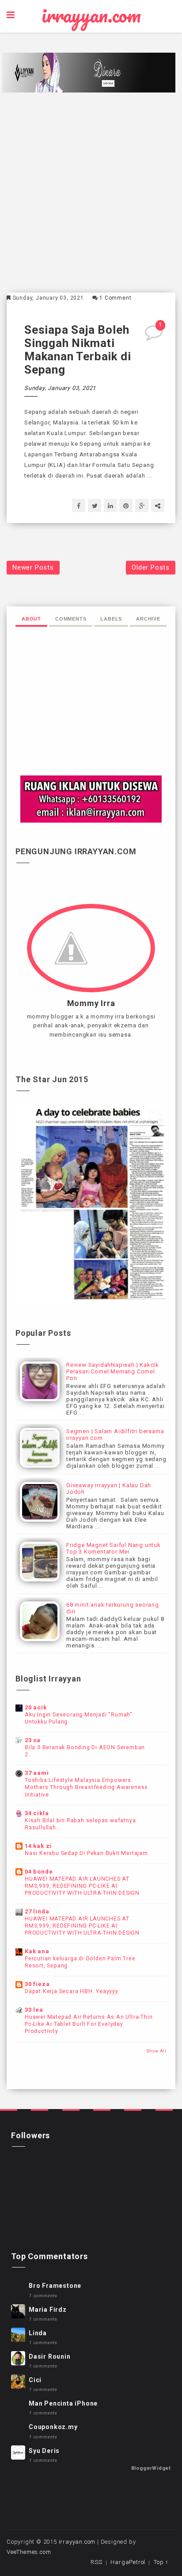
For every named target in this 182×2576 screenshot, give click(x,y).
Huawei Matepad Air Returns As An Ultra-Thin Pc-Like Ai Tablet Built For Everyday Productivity (89, 2024)
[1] (155, 336)
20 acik (36, 1707)
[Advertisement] (91, 193)
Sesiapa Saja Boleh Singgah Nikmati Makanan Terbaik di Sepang (78, 350)
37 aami (37, 1773)
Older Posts (151, 567)
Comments (71, 619)
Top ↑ (161, 2562)
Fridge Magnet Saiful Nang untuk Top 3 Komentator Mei (114, 1548)
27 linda (37, 1911)
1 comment (115, 298)
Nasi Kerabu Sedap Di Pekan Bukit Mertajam (86, 1853)
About (31, 619)
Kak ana (37, 1951)
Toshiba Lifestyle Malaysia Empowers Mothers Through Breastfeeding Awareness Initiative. (86, 1787)
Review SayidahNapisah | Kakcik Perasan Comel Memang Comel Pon (113, 1371)
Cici (35, 2380)
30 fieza (37, 1984)
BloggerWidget (151, 2468)
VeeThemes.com (29, 2552)
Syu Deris (44, 2451)
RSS (96, 2562)
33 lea (34, 2010)
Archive (148, 619)
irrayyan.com (91, 15)
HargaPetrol (128, 2562)
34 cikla (37, 1813)
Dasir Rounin (50, 2356)
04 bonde (39, 1872)
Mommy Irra (91, 1003)
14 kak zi (38, 1846)
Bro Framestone (55, 2286)
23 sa (33, 1740)
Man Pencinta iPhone (63, 2403)
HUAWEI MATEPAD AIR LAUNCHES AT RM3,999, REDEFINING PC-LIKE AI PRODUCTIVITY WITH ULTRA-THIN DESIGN (82, 1886)
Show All (156, 2051)
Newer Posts (33, 567)
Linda (38, 2333)
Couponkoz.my (53, 2427)
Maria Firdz (48, 2310)
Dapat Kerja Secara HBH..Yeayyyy (72, 1991)
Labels (111, 619)
